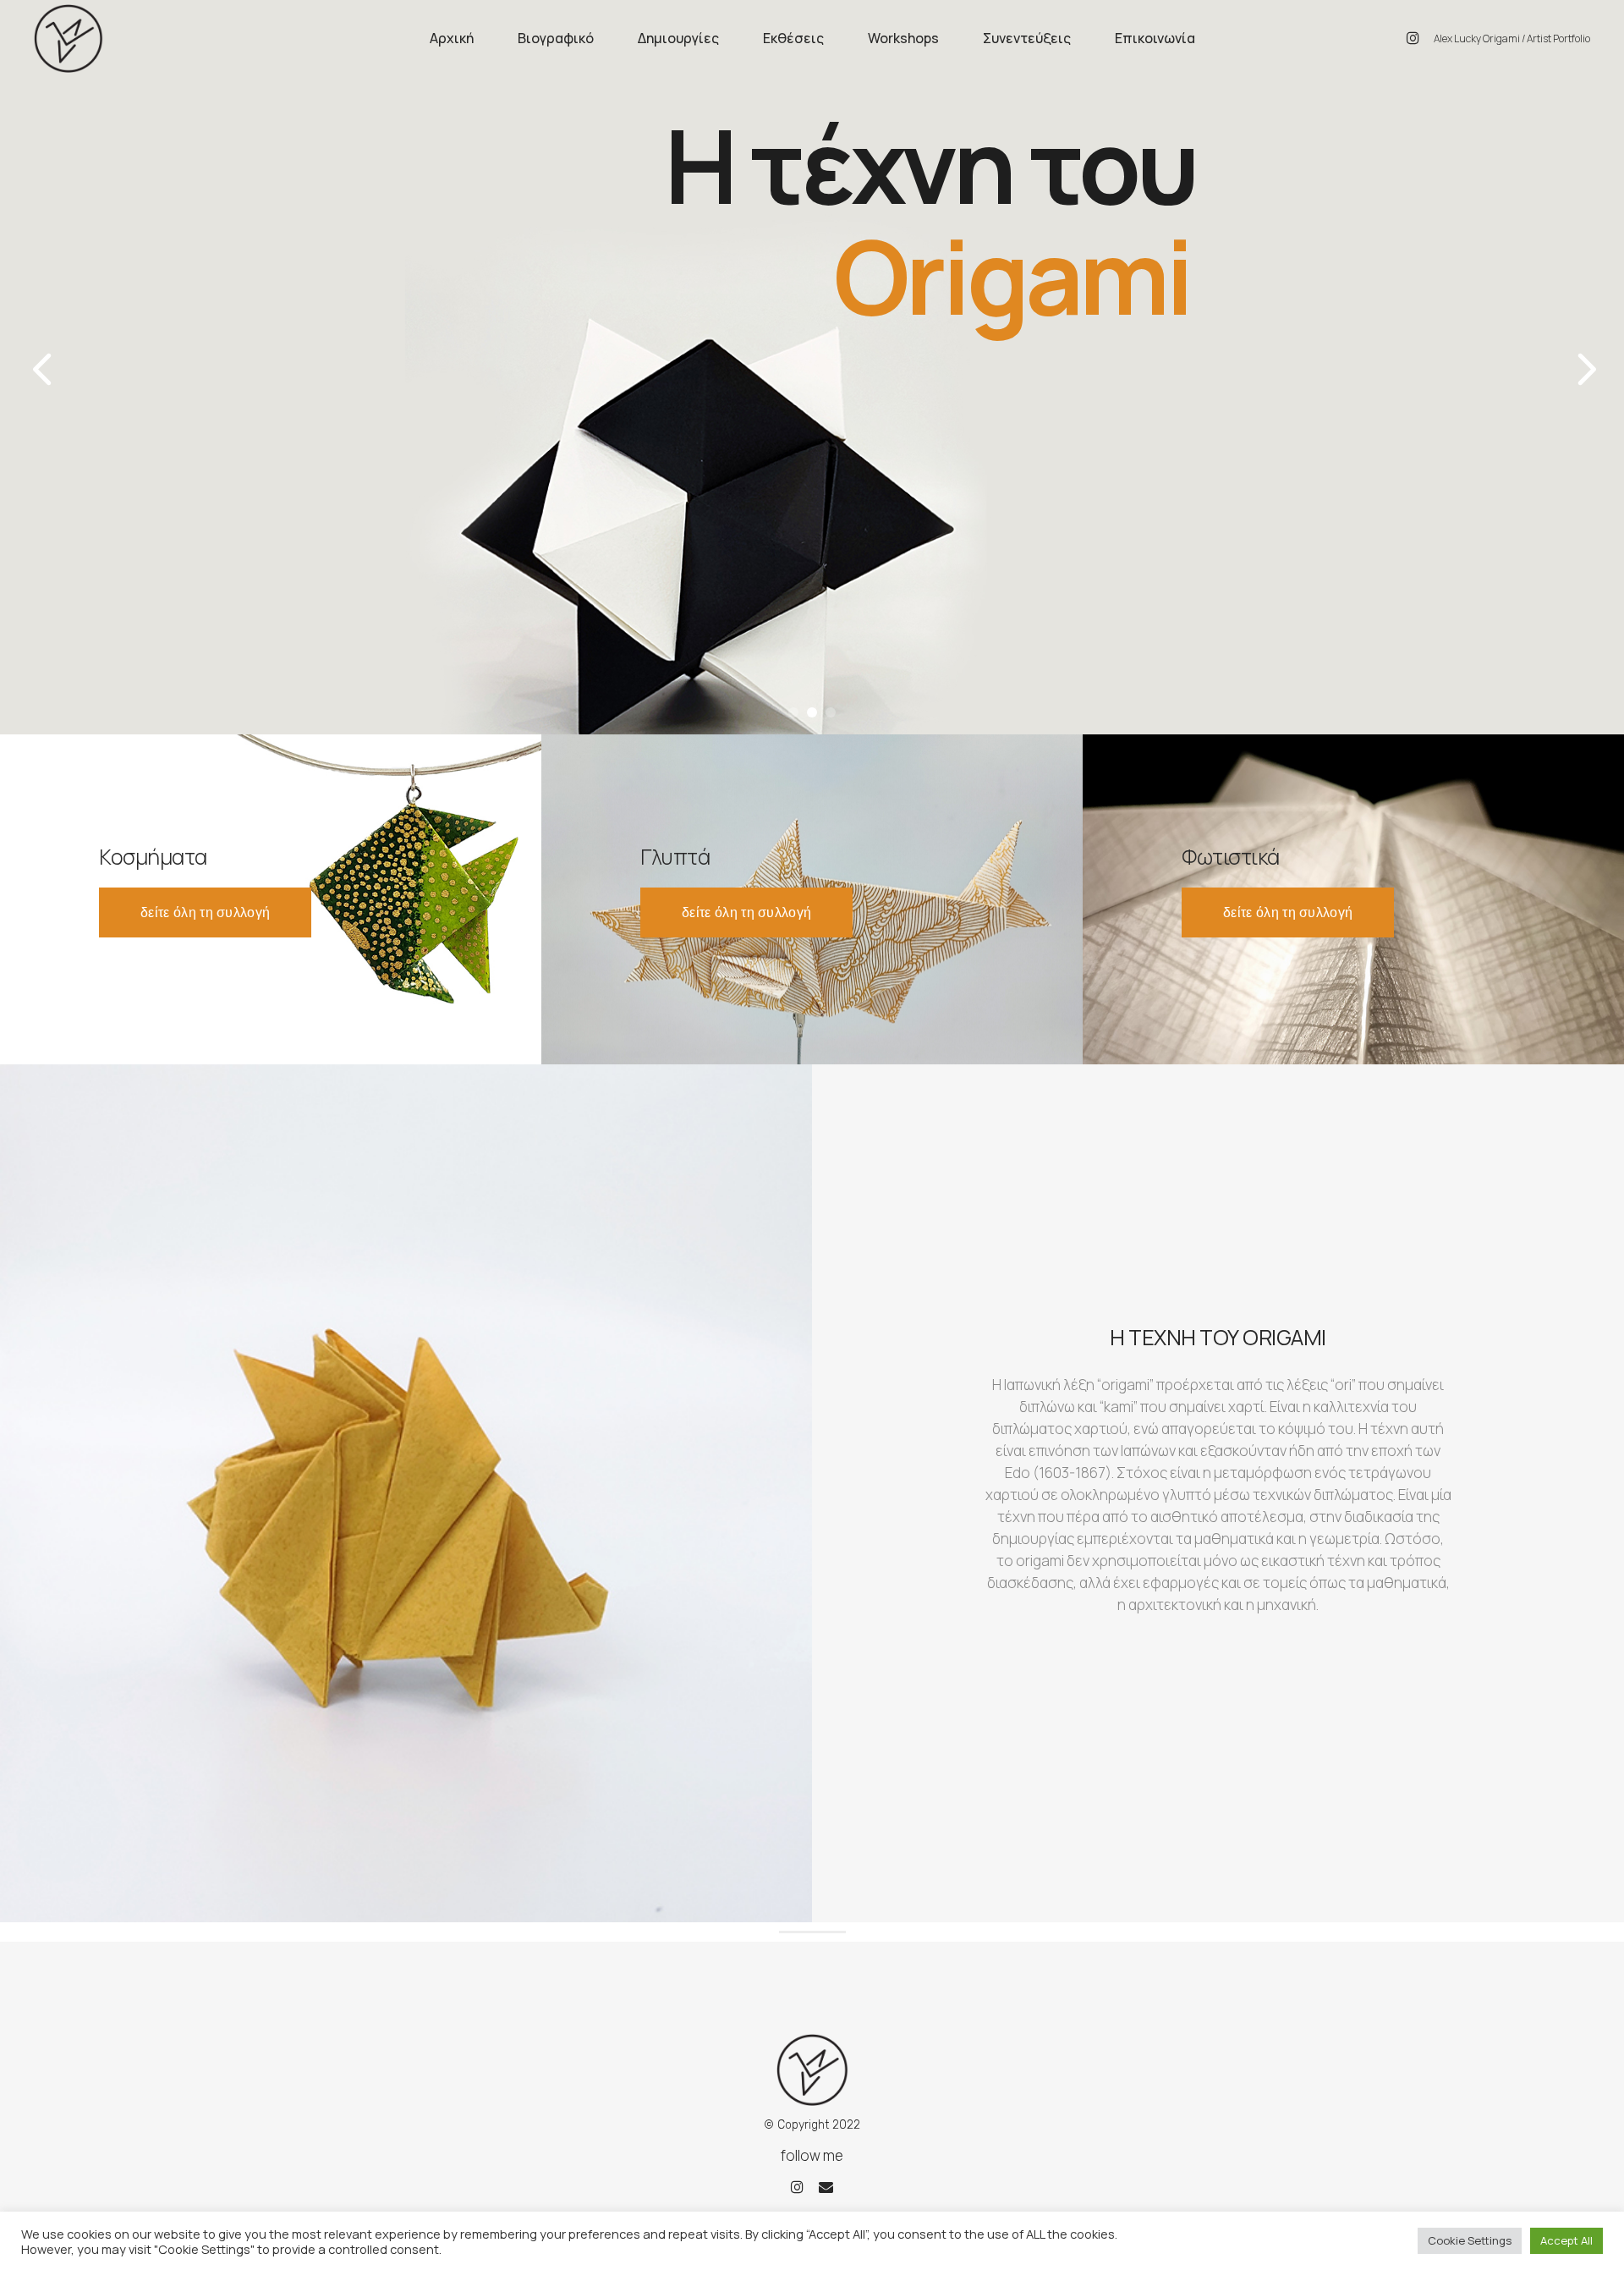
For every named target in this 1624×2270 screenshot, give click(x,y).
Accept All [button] (1566, 2240)
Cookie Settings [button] (1470, 2240)
